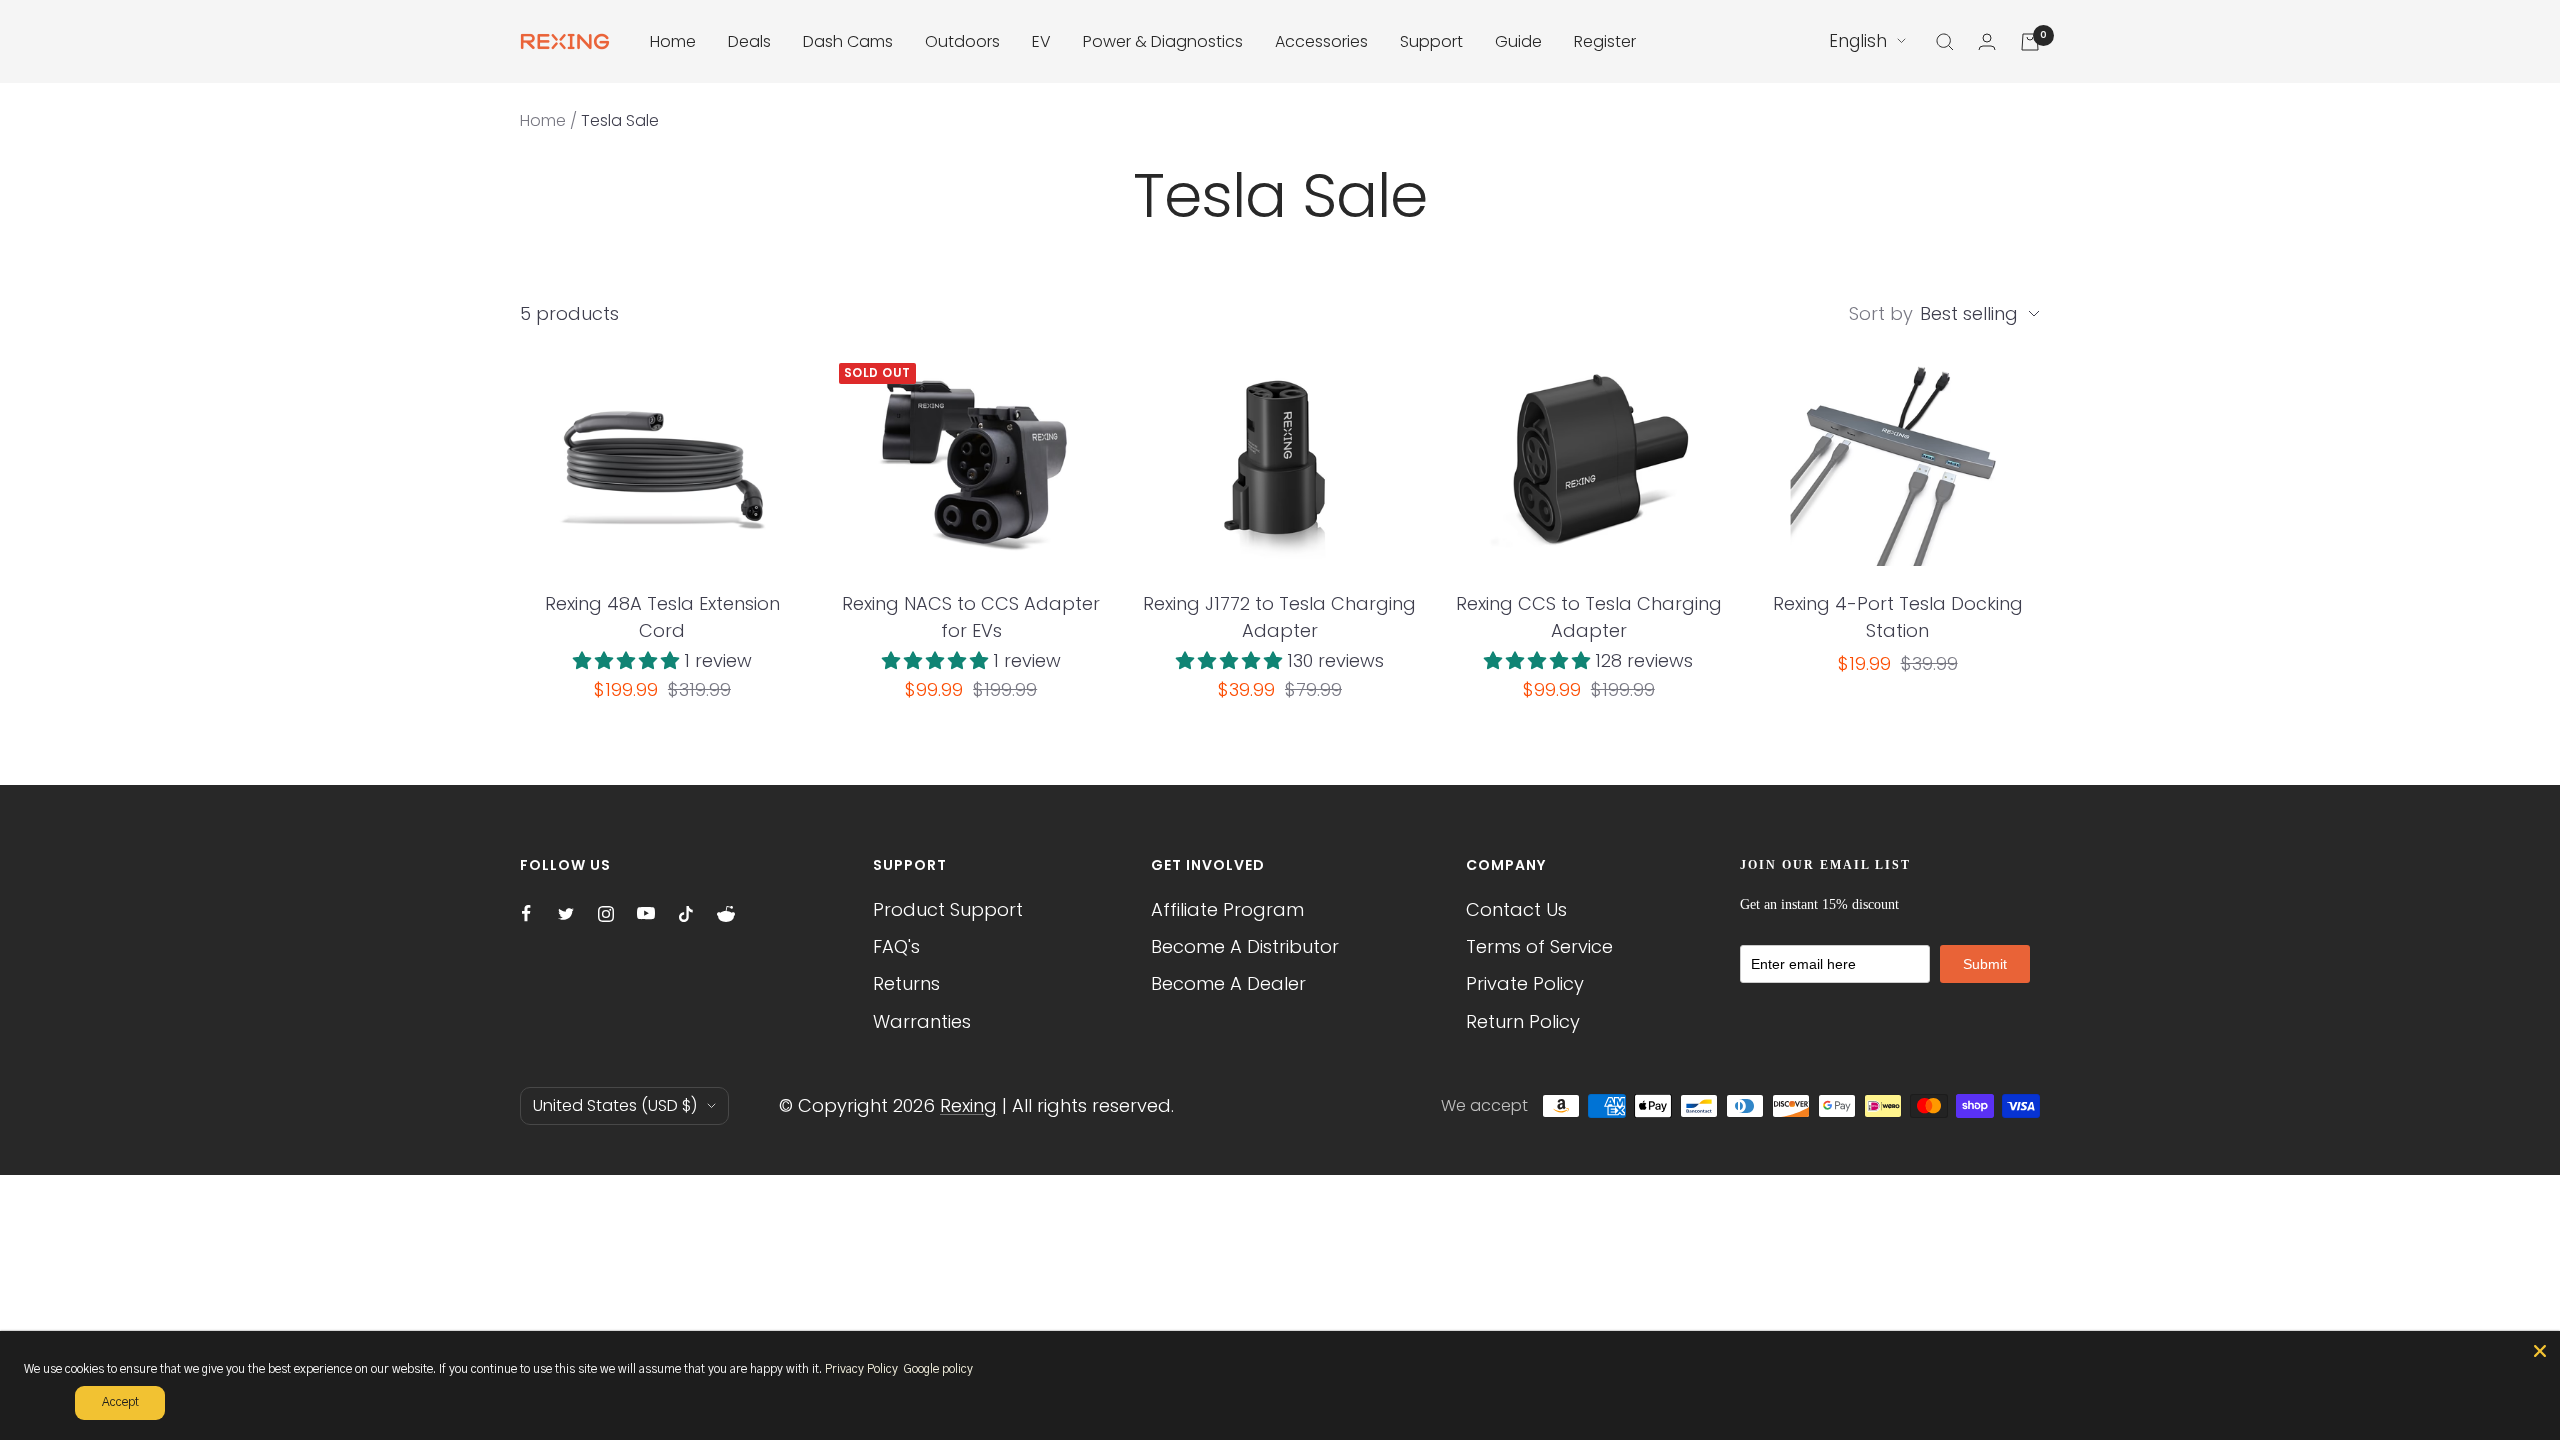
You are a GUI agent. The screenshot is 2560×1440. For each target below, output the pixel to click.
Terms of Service (1539, 946)
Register (1605, 41)
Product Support (948, 909)
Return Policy (1523, 1021)
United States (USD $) (615, 1105)
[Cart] (2030, 42)
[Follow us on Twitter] (566, 914)
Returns (906, 983)
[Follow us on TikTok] (686, 914)
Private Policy (1525, 983)
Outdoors (962, 41)
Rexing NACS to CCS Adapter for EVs (971, 617)
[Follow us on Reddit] (726, 914)
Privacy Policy (861, 1369)
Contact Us (1516, 909)
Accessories (1321, 41)
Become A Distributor (1245, 946)
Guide (1518, 41)
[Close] (2540, 1351)
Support (1431, 41)
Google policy (938, 1369)
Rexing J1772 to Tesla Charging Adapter (1279, 617)
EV (1041, 41)
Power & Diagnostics (1163, 41)
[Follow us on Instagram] (606, 914)
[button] (628, 660)
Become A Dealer (1228, 983)
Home (673, 41)
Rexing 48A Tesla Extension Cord (662, 617)
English (1858, 41)
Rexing (968, 1105)
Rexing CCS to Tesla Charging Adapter (1589, 617)
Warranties (922, 1021)
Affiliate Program (1227, 909)
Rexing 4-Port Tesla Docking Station (1898, 617)
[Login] (1987, 41)
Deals (749, 41)
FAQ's (896, 946)
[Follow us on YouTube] (646, 914)
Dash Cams (848, 41)
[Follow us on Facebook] (526, 914)
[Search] (1945, 42)
